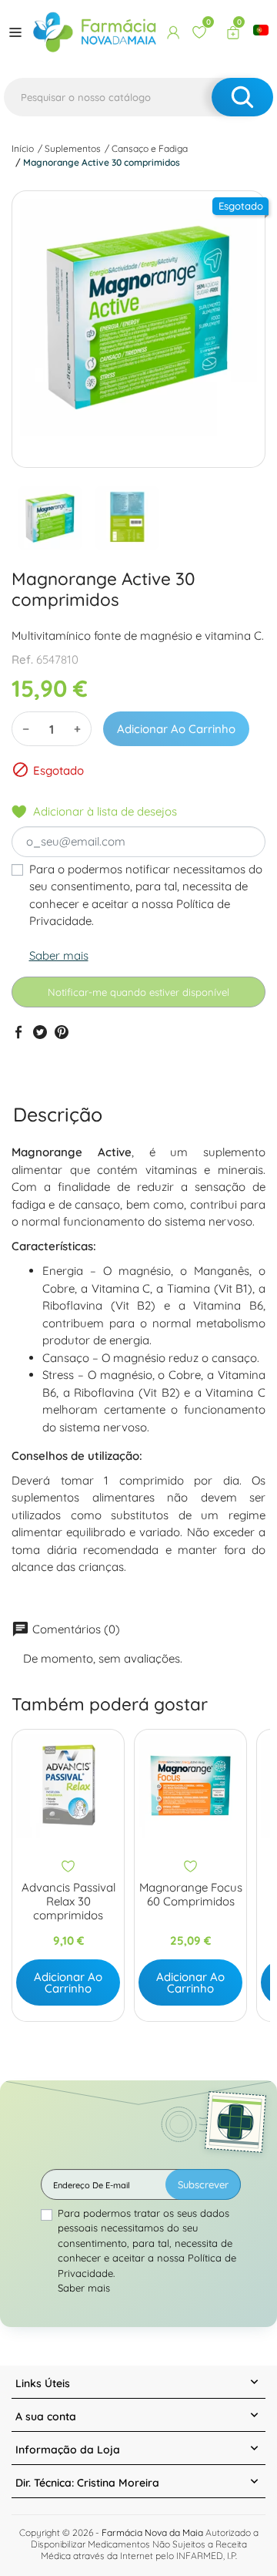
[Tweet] (40, 1031)
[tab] (58, 1114)
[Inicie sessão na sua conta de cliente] (173, 32)
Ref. (22, 659)
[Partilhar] (18, 1031)
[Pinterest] (62, 1031)
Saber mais (59, 955)
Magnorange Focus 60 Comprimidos (191, 1895)
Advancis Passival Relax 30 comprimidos (68, 1902)
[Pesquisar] (242, 97)
